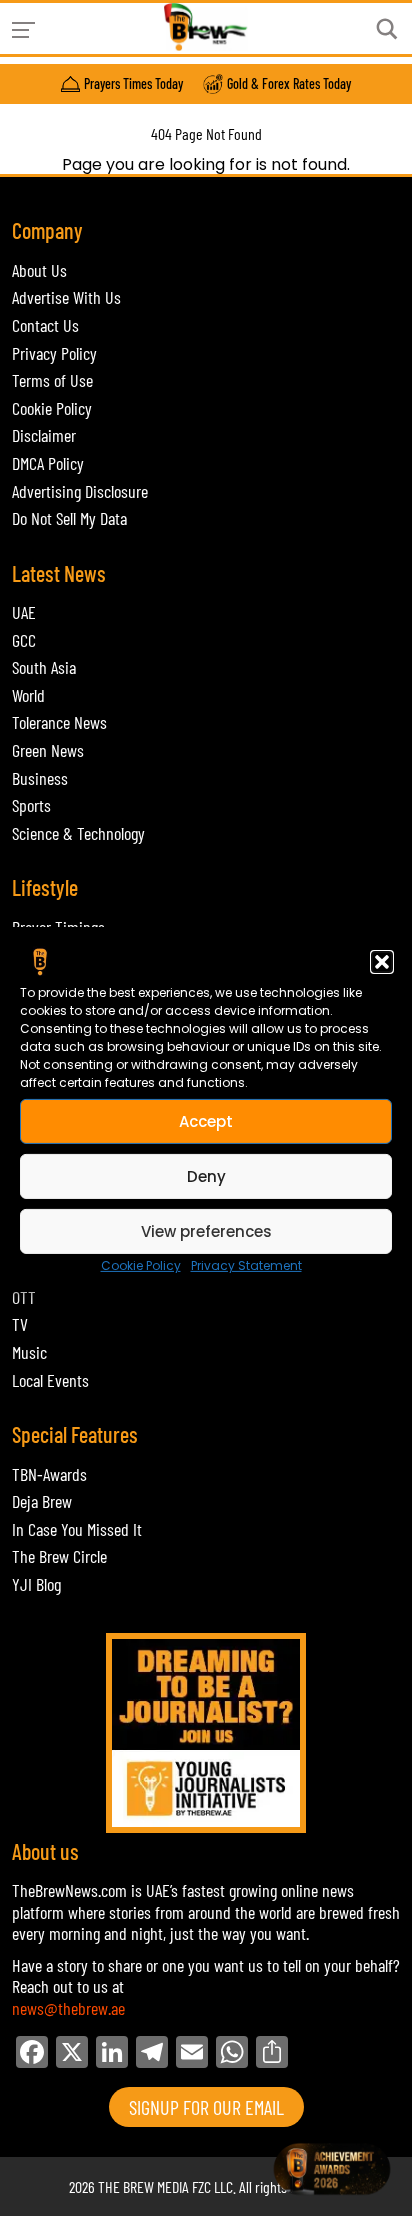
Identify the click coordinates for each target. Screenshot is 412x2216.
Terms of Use (52, 380)
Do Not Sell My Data (69, 518)
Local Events (50, 1380)
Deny (206, 1175)
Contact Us (45, 325)
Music (29, 1352)
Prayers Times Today (133, 84)
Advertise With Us (66, 297)
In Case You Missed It (77, 1529)
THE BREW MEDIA (143, 2186)
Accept (206, 1120)
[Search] (387, 29)
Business (40, 778)
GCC (24, 640)
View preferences (206, 1230)
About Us (39, 270)
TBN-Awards (49, 1474)
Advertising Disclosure (80, 491)
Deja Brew (42, 1501)
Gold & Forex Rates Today (289, 84)
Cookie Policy (141, 1265)
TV (20, 1324)
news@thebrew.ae (68, 2008)
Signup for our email (206, 2107)
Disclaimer (44, 435)
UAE (24, 612)
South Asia (44, 667)
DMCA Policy (48, 463)
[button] (382, 962)
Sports (31, 805)
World (28, 695)
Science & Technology (78, 833)
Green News (48, 750)
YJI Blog (36, 1584)
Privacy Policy (54, 353)
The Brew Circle (59, 1556)
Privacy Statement (246, 1265)
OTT (24, 1297)
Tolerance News (59, 722)
